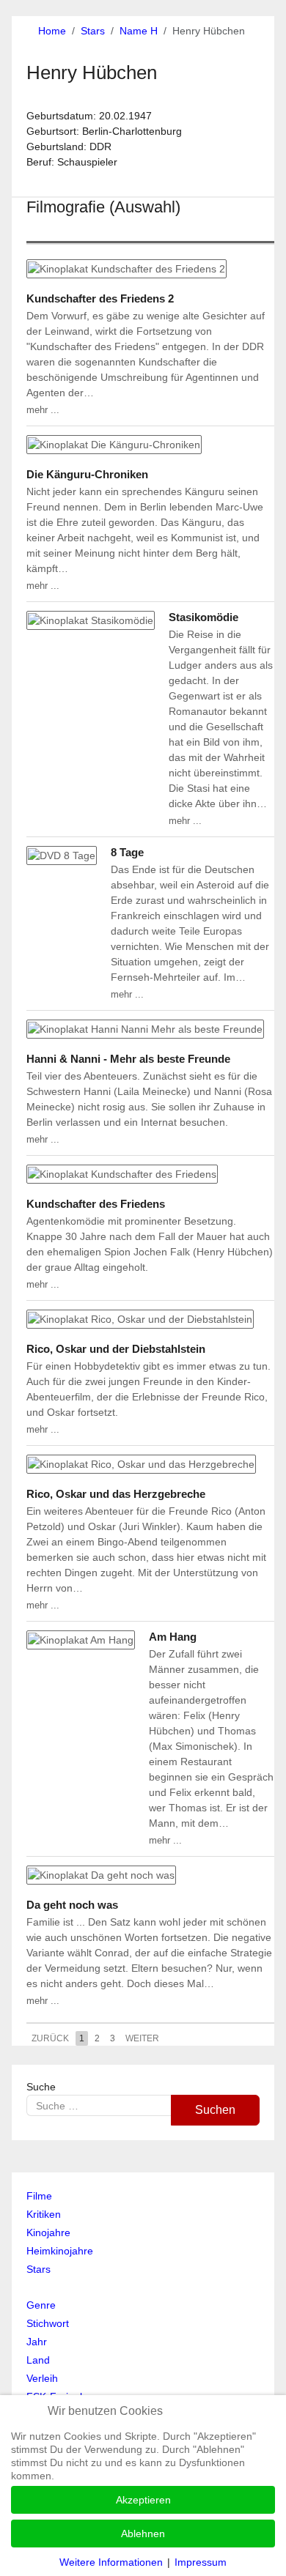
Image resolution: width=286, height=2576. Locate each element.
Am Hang (173, 1637)
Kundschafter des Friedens (96, 1204)
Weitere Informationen (111, 2562)
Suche (41, 2087)
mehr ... (43, 410)
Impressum (201, 2562)
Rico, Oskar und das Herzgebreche (116, 1494)
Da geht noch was (72, 1905)
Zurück (50, 2038)
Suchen (215, 2110)
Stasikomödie (203, 617)
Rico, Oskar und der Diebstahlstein (116, 1349)
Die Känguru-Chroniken (87, 474)
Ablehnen (143, 2534)
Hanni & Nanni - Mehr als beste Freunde (128, 1059)
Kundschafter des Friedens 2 (100, 298)
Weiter (142, 2038)
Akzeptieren (143, 2500)
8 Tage (127, 852)
